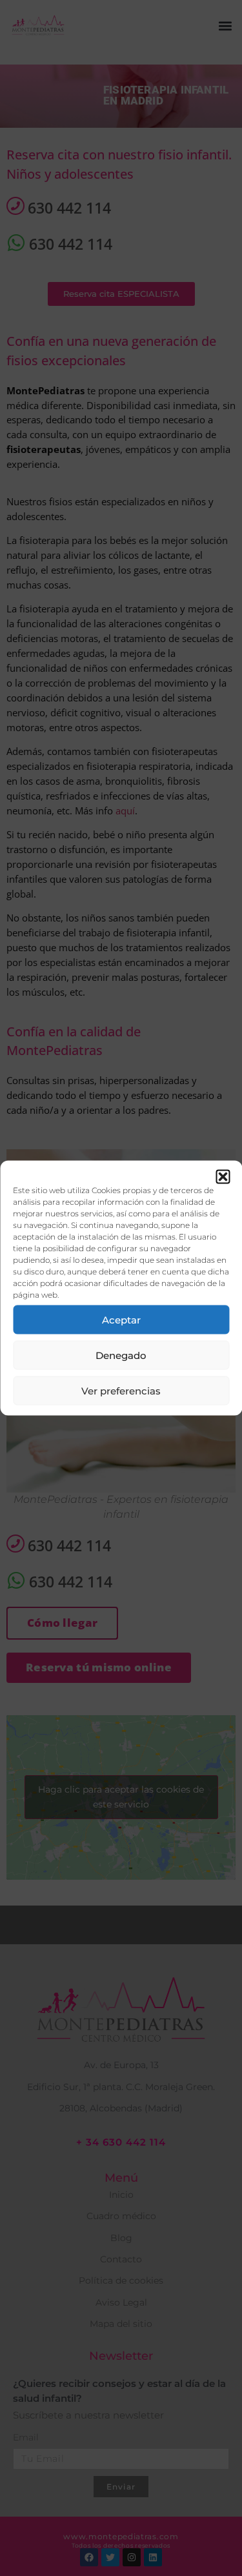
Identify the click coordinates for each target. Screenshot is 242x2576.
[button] (223, 1177)
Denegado (121, 1355)
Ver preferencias (121, 1390)
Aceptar (121, 1319)
